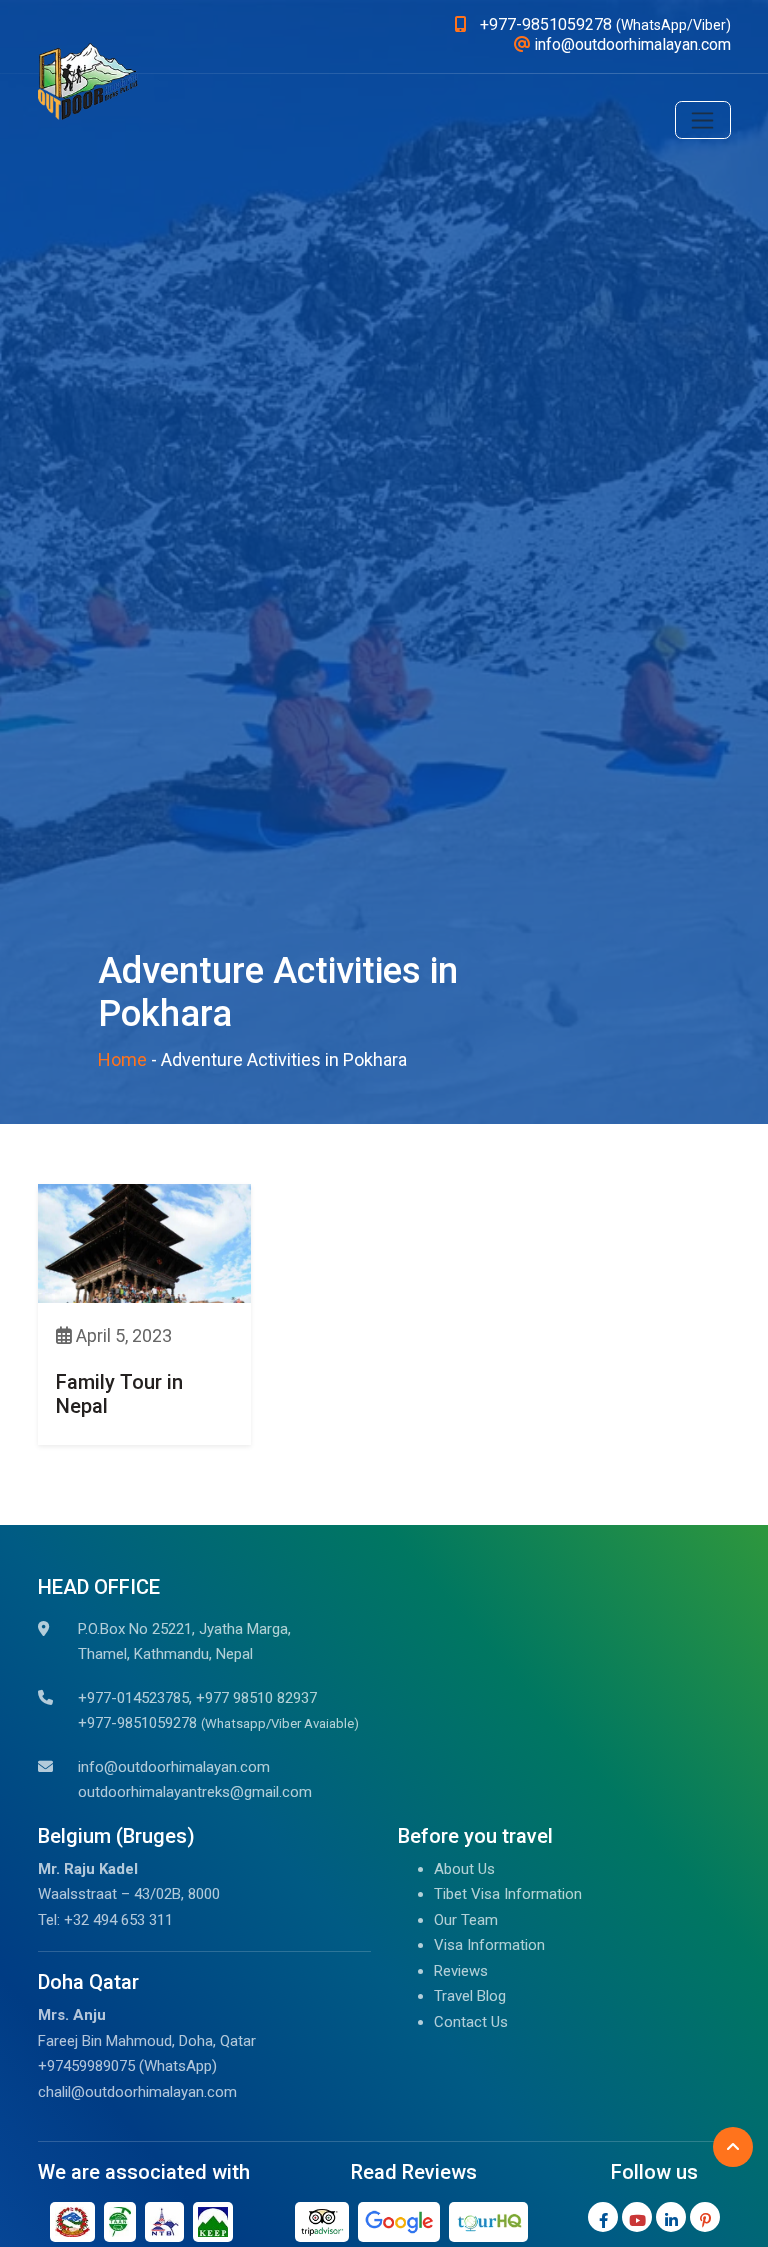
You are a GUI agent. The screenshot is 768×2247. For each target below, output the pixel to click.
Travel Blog (470, 1996)
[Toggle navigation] (703, 120)
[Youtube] (637, 2217)
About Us (464, 1869)
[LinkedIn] (671, 2217)
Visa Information (489, 1945)
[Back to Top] (733, 2147)
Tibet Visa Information (508, 1894)
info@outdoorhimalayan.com (174, 1767)
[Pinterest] (705, 2217)
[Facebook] (603, 2217)
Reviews (461, 1971)
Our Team (466, 1920)
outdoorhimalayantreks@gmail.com (195, 1792)
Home (122, 1059)
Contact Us (471, 2022)
